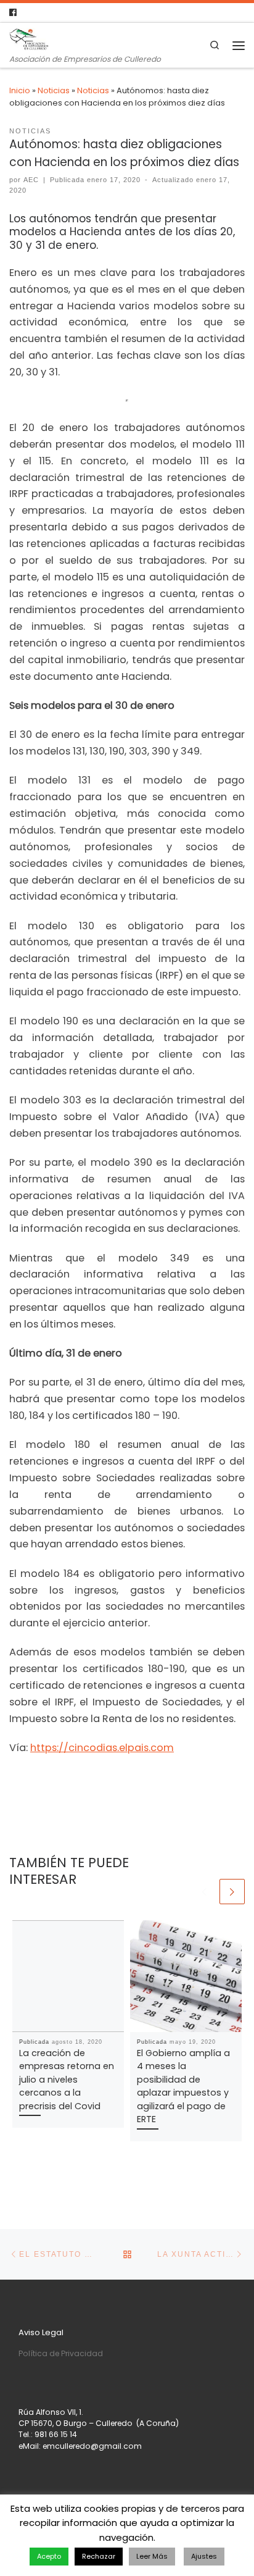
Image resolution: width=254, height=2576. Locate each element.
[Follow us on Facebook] (13, 13)
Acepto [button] (49, 2556)
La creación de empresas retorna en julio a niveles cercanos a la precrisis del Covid (67, 2080)
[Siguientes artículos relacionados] (232, 1892)
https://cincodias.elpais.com (102, 1748)
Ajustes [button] (204, 2556)
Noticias (54, 90)
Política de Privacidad (61, 2353)
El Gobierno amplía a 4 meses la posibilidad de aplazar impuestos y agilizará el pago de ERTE (183, 2086)
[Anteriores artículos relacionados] (205, 1892)
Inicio (20, 90)
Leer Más (152, 2556)
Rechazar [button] (99, 2556)
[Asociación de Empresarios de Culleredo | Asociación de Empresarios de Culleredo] (29, 38)
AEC (31, 180)
